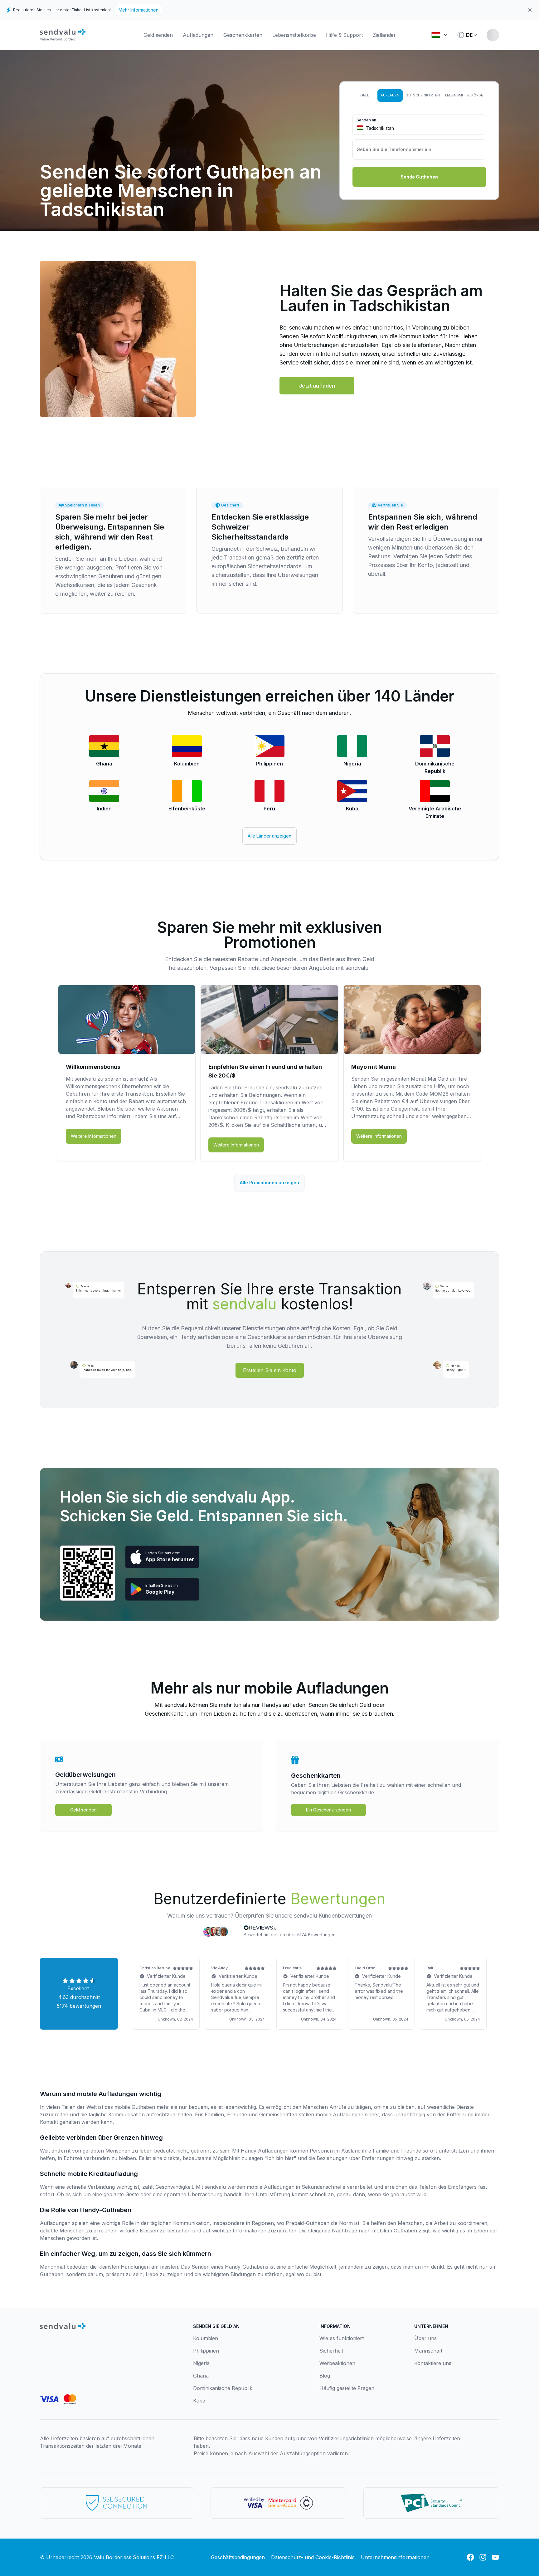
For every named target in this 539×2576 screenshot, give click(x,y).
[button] (317, 386)
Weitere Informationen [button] (94, 1136)
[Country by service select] (439, 35)
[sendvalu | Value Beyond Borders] (63, 35)
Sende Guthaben (419, 177)
